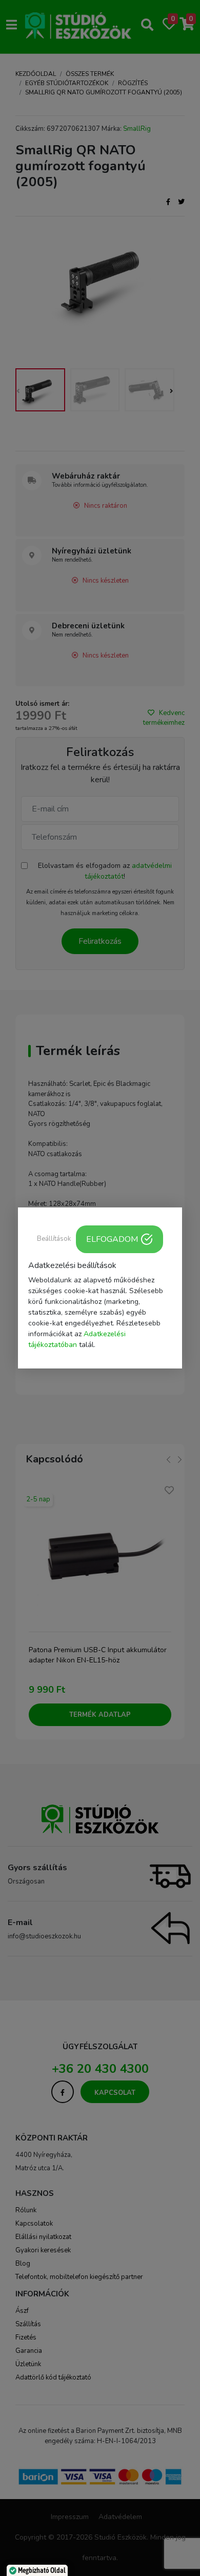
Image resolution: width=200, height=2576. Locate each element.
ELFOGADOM (112, 1239)
